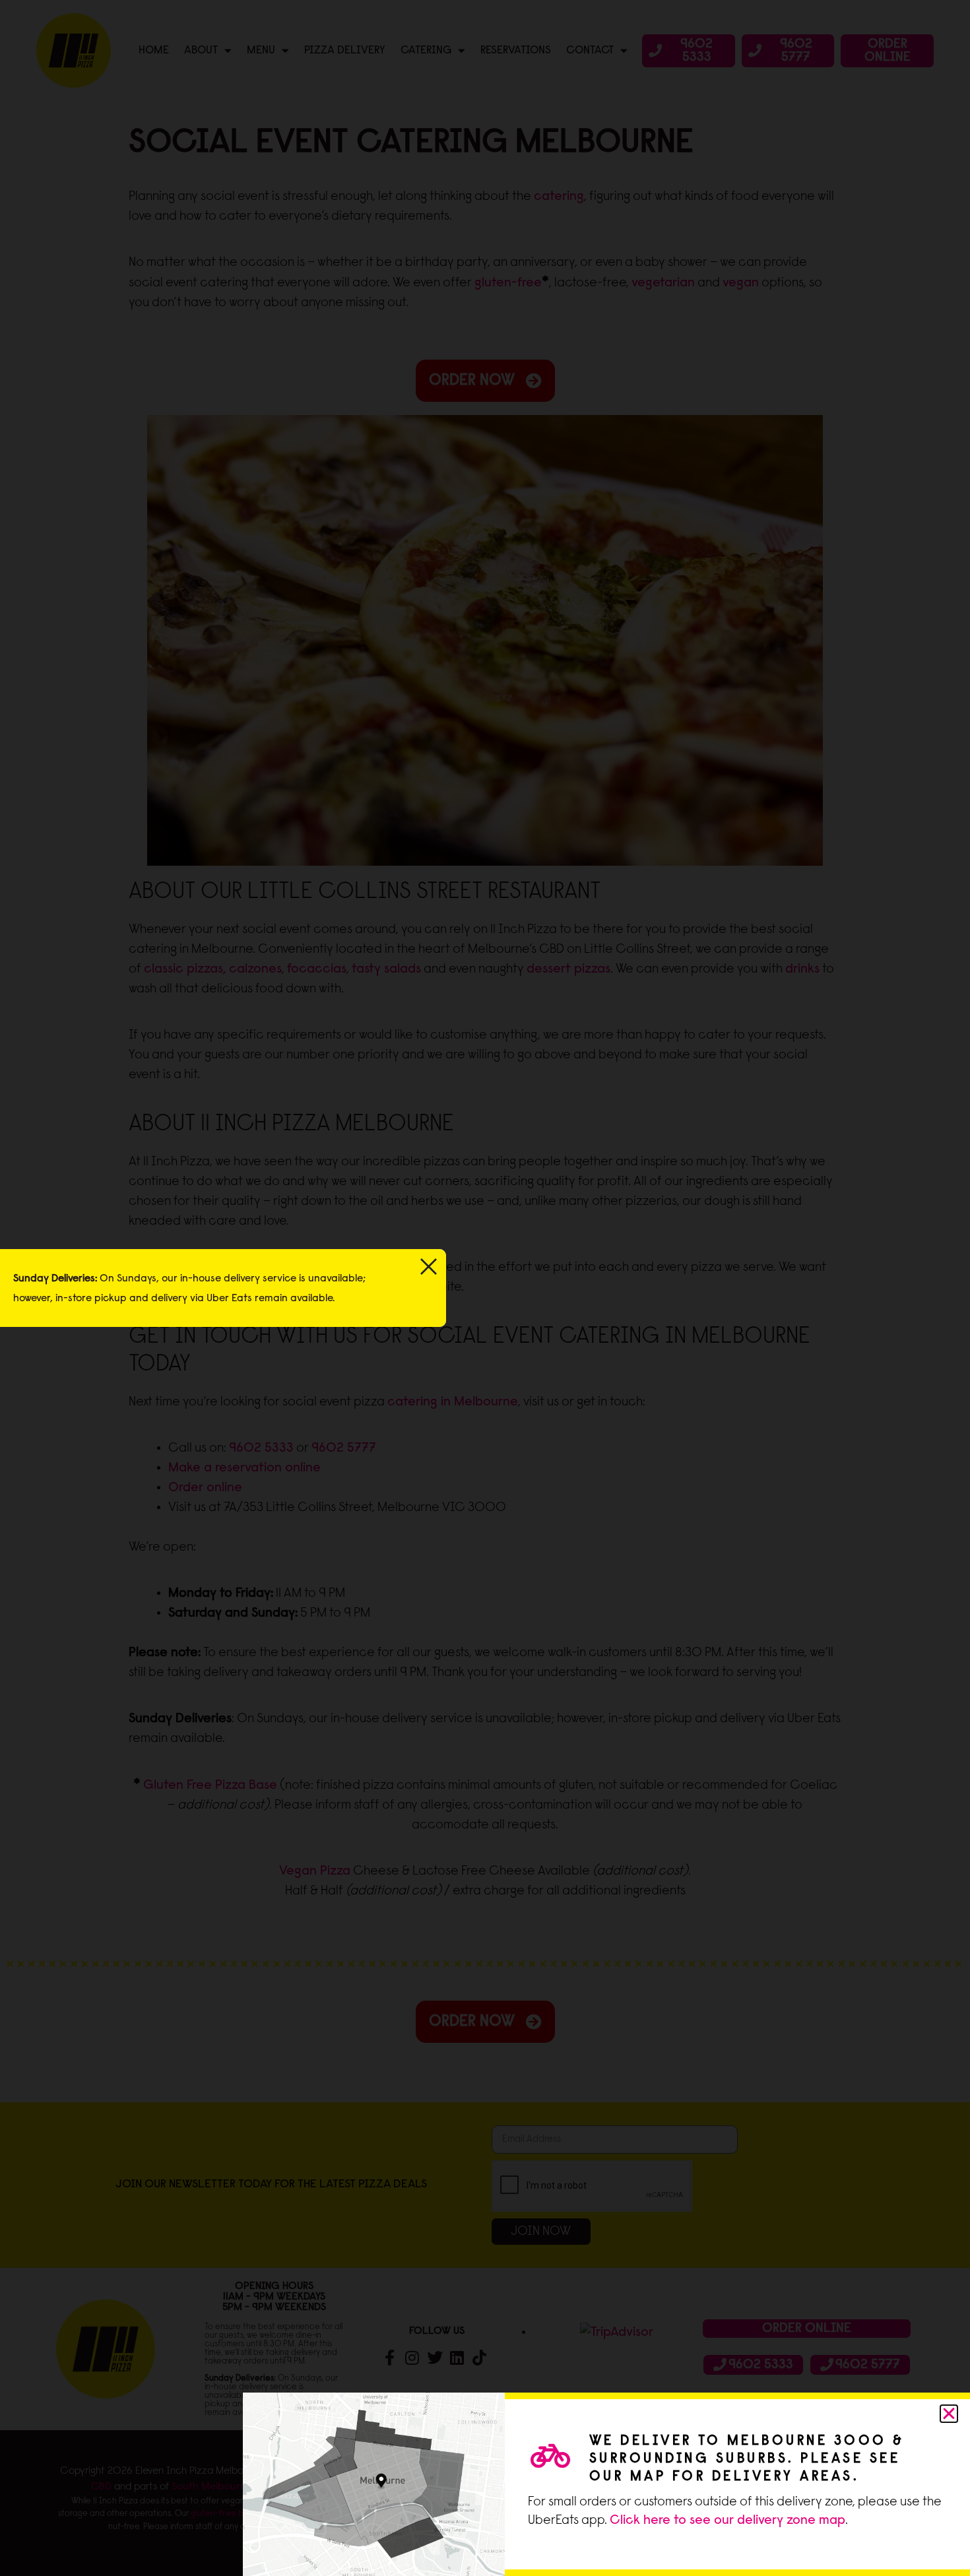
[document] (485, 1288)
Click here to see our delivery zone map (727, 2521)
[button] (949, 2414)
